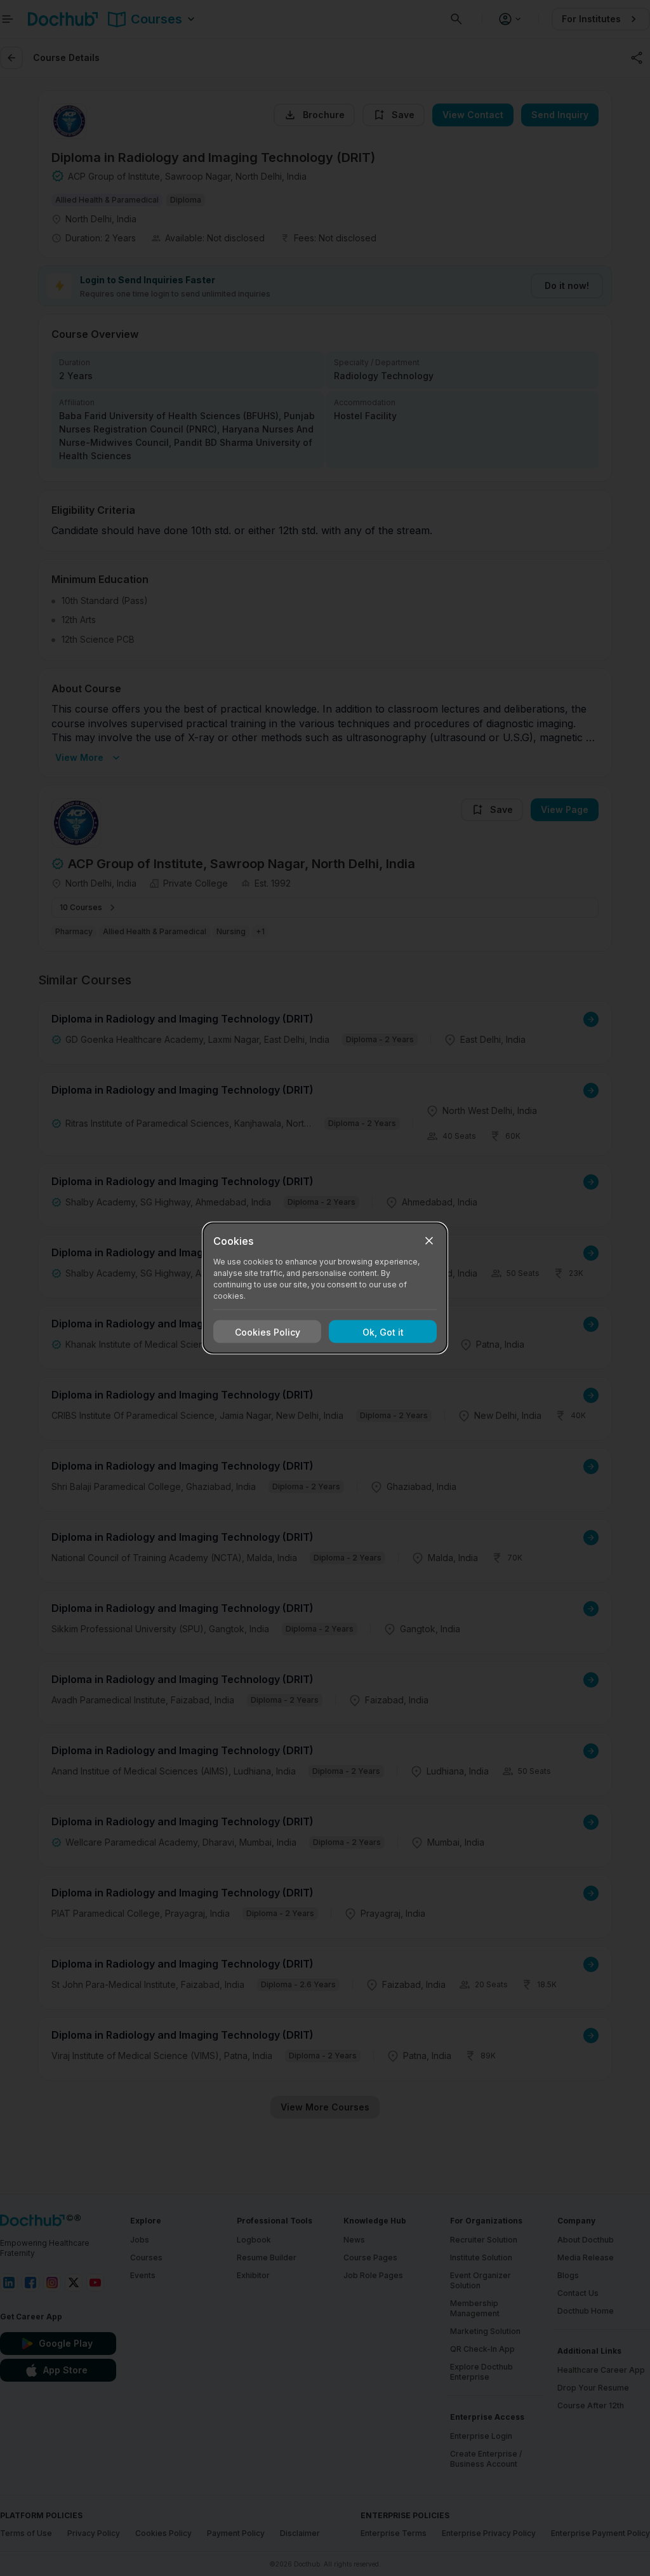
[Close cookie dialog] (429, 1241)
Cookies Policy (268, 1332)
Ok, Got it (383, 1332)
